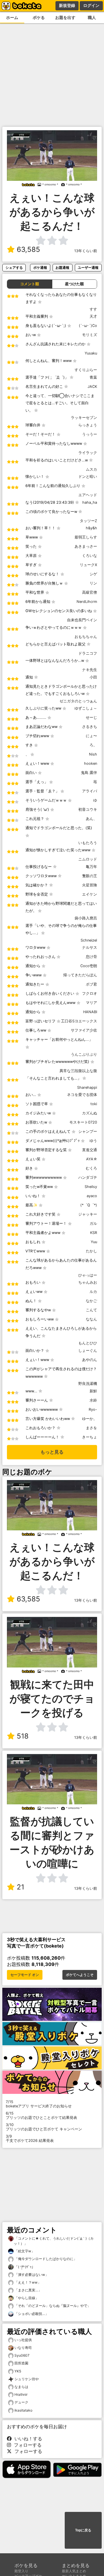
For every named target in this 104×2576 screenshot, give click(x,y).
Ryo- (93, 1409)
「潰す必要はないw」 (31, 2275)
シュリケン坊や (27, 2379)
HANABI (90, 1012)
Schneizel (89, 940)
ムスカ (91, 469)
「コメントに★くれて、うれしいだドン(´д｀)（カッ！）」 (54, 2241)
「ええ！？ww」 (27, 2282)
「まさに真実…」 (28, 2290)
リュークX (88, 565)
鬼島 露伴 (89, 773)
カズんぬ (90, 1113)
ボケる (39, 17)
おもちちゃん (86, 637)
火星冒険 (90, 885)
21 (21, 1887)
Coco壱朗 (89, 966)
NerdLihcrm (87, 602)
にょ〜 (91, 736)
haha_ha (90, 502)
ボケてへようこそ (80, 1975)
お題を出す (65, 17)
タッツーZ (88, 521)
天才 (93, 316)
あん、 (91, 819)
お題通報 (62, 268)
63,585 (28, 249)
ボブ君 (91, 984)
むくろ (91, 1168)
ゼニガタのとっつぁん (78, 701)
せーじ (91, 717)
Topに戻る (83, 2530)
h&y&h (91, 528)
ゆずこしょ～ (86, 708)
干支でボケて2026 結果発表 (30, 2138)
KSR (94, 1233)
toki (94, 1104)
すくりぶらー (86, 370)
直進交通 (90, 1150)
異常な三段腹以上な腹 (78, 1071)
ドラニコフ (88, 653)
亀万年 (91, 867)
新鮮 (93, 1391)
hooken (91, 763)
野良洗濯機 (88, 1384)
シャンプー (88, 1131)
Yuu (94, 1242)
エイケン (90, 894)
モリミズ (90, 335)
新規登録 (67, 5)
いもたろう (88, 843)
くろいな (90, 556)
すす (93, 309)
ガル (93, 1223)
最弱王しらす (86, 537)
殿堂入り (21, 2571)
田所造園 (21, 2363)
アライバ (90, 791)
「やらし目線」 (26, 2298)
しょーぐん (88, 1351)
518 (23, 1736)
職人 (92, 17)
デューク (21, 2402)
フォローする (26, 2445)
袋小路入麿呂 (86, 918)
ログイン (91, 5)
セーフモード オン (25, 1975)
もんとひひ (88, 1343)
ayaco (92, 1196)
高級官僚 (90, 592)
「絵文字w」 (24, 2251)
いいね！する (27, 2439)
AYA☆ (92, 1159)
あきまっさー (86, 546)
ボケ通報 (40, 268)
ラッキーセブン (84, 418)
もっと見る (52, 1452)
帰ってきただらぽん (80, 975)
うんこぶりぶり (84, 1054)
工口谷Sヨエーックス (79, 1021)
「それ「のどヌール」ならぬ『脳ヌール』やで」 (52, 2306)
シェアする (14, 268)
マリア (91, 1003)
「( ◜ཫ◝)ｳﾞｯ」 (24, 2267)
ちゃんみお (88, 1282)
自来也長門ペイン (82, 620)
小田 (93, 677)
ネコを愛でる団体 (82, 1095)
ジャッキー (88, 1214)
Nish (93, 754)
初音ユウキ (88, 809)
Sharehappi (87, 1087)
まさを (91, 1428)
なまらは (21, 2387)
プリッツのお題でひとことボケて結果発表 (41, 2115)
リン (93, 583)
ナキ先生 (90, 670)
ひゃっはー (88, 1275)
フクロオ (90, 993)
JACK (92, 387)
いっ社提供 (23, 2340)
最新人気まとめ (74, 2571)
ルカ (93, 1292)
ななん (91, 1319)
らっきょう (88, 425)
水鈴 (93, 1400)
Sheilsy (91, 1187)
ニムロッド (88, 859)
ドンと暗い (88, 477)
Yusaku (91, 353)
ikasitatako (23, 2410)
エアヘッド (88, 495)
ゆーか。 (90, 1419)
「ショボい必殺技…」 (31, 2314)
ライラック (88, 453)
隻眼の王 (90, 876)
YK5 (18, 2371)
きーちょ (90, 1437)
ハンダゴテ (88, 1177)
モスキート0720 (83, 1122)
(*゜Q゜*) (89, 1205)
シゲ (93, 574)
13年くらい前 (86, 251)
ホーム (12, 17)
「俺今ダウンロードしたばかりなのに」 (45, 2259)
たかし (91, 1251)
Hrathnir (21, 2394)
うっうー (90, 434)
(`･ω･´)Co (88, 326)
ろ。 (93, 745)
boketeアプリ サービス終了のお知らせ (39, 2104)
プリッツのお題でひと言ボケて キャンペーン (44, 2127)
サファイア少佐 (84, 1030)
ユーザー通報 (88, 268)
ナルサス (90, 947)
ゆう (93, 1141)
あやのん (90, 1360)
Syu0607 (22, 2355)
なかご (91, 1301)
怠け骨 (91, 957)
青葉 (93, 377)
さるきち (90, 727)
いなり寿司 (23, 2348)
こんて (91, 1310)
